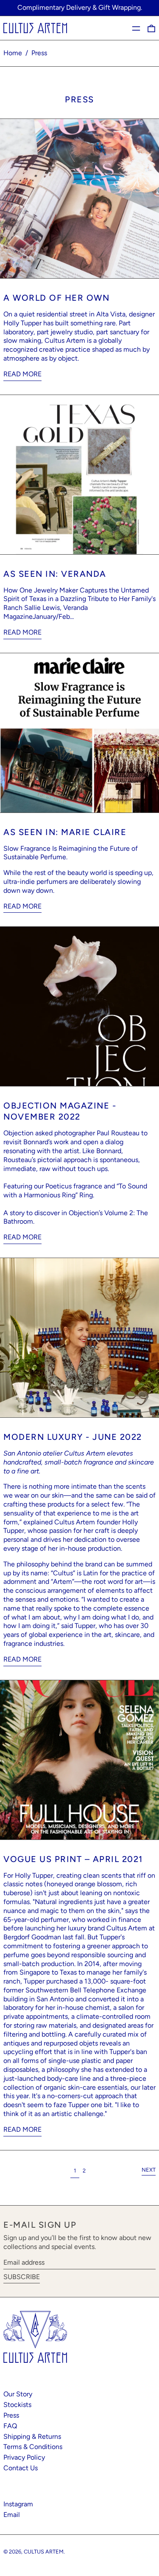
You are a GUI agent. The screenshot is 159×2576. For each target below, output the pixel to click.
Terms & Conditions (33, 2447)
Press (39, 53)
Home (13, 53)
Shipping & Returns (32, 2436)
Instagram (18, 2504)
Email (12, 2515)
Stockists (17, 2405)
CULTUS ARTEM (44, 2552)
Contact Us (21, 2468)
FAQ (10, 2426)
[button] (151, 28)
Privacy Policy (24, 2457)
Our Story (18, 2394)
